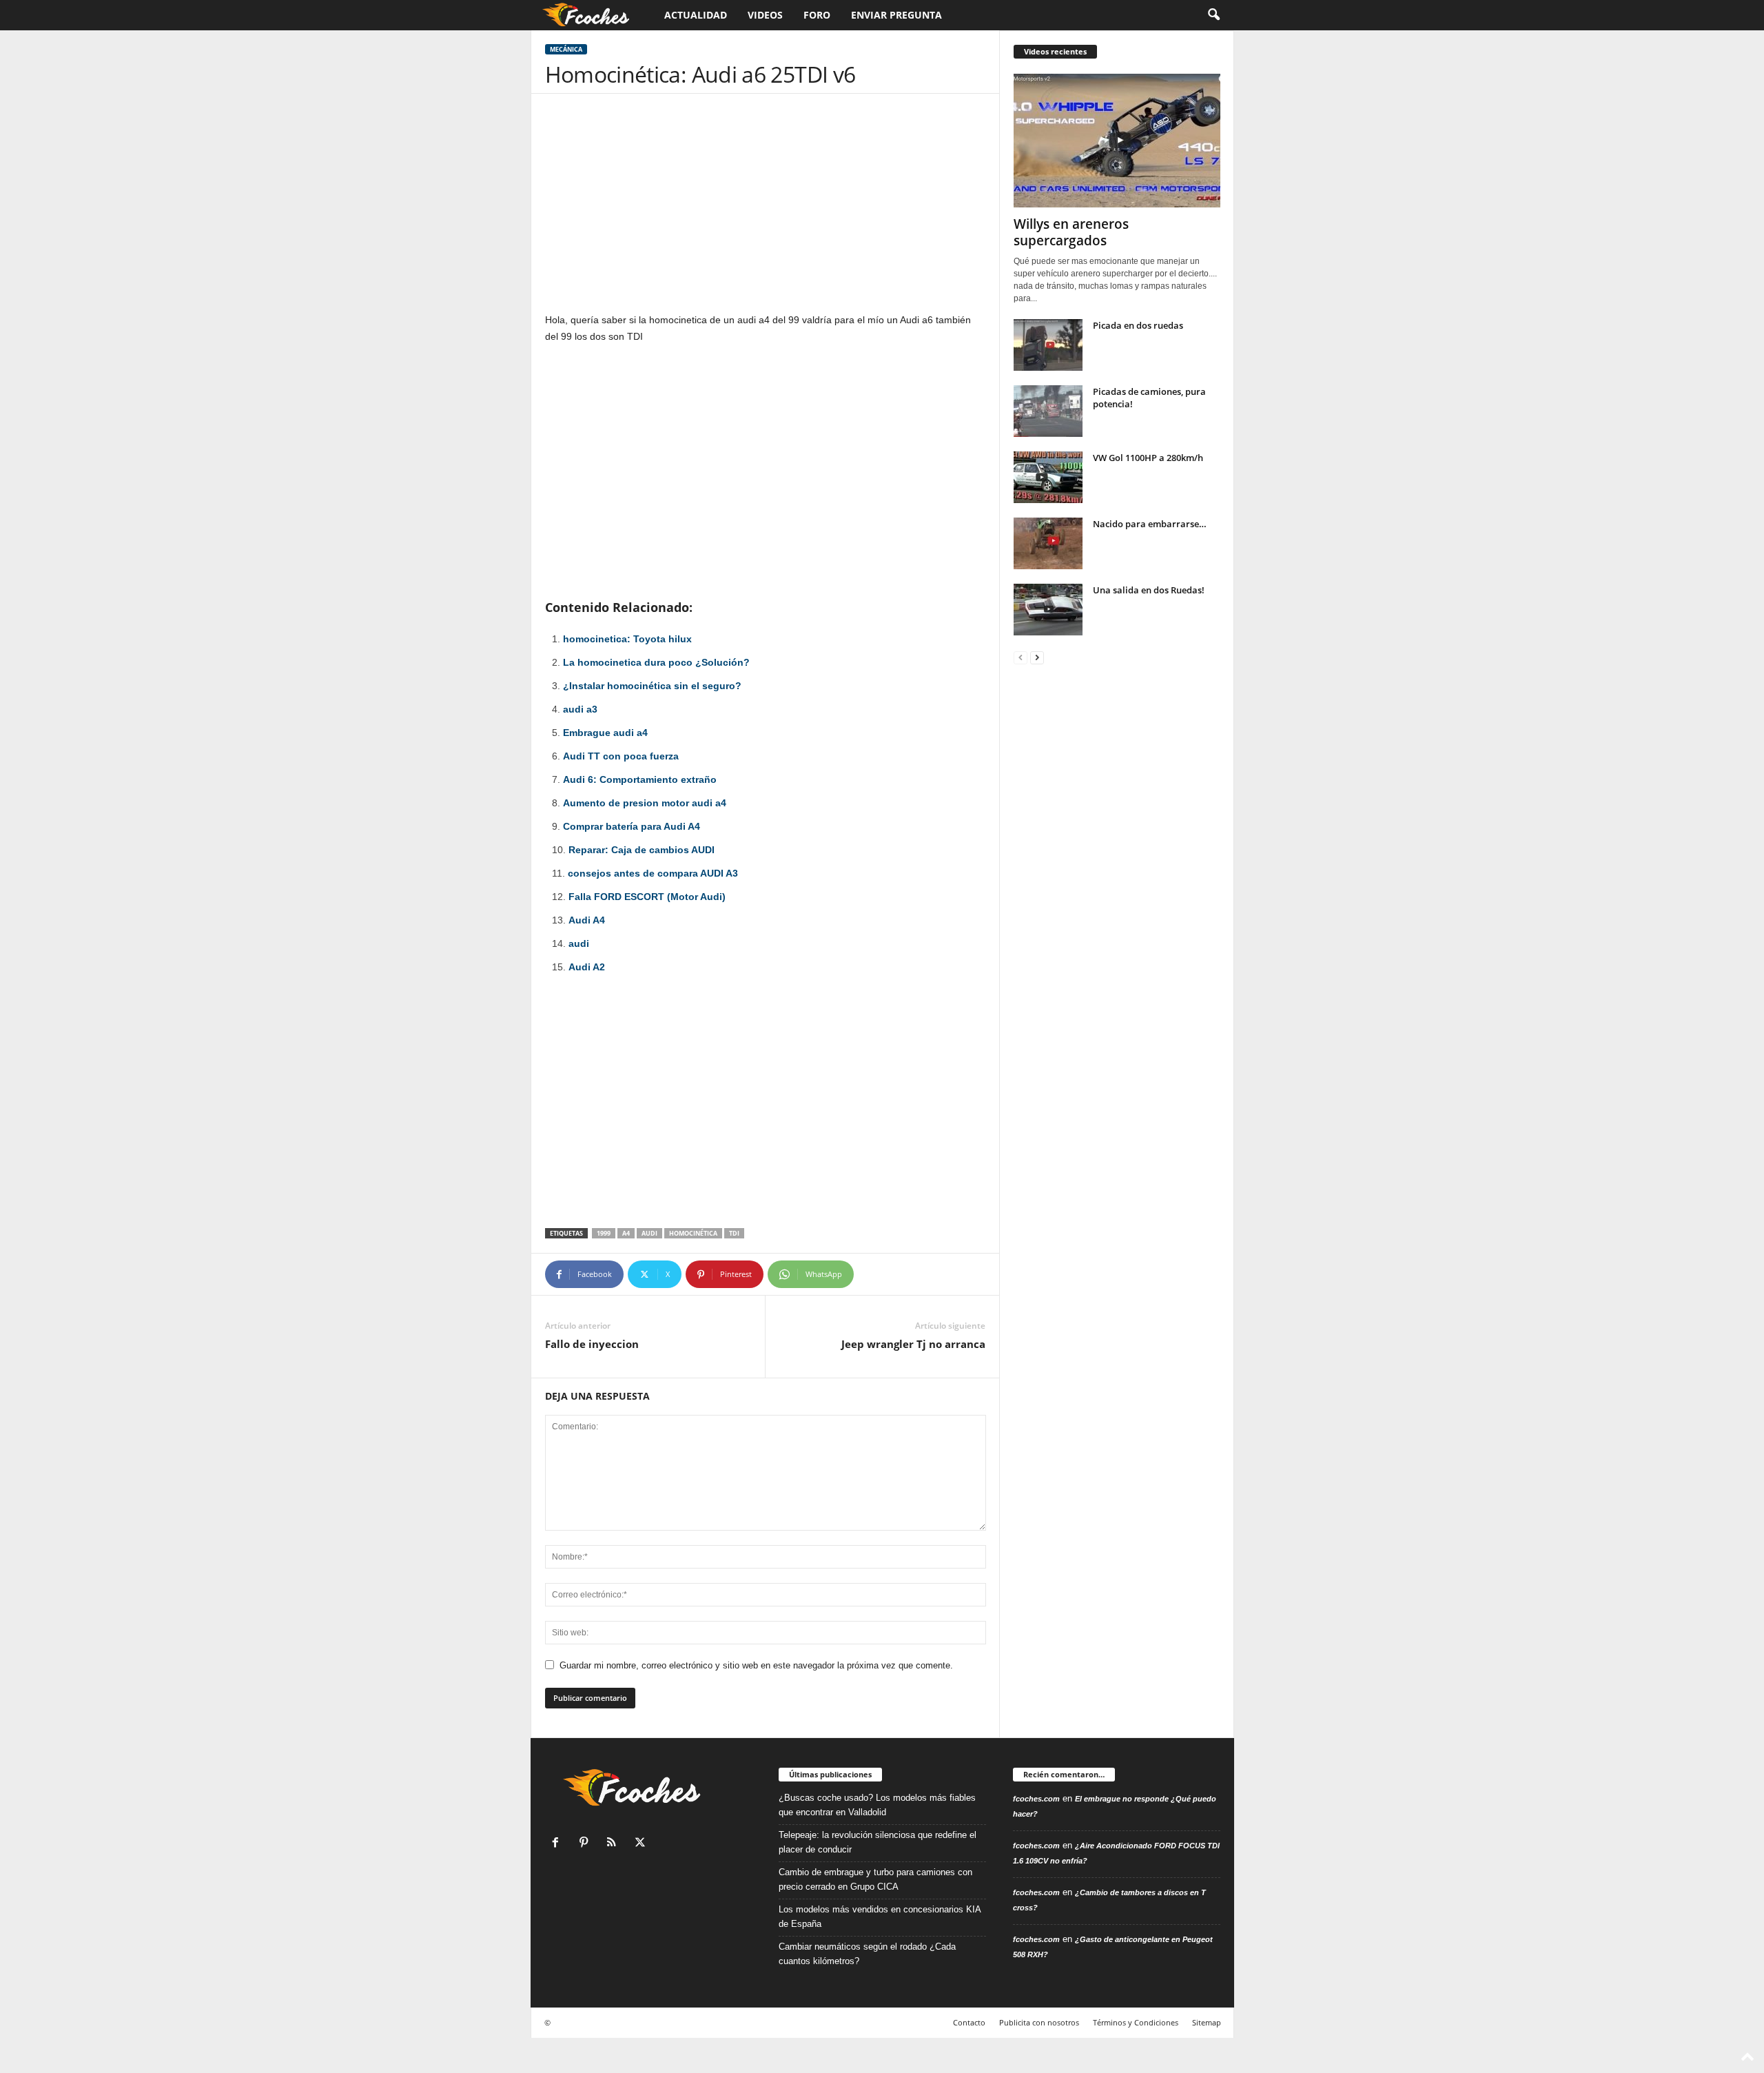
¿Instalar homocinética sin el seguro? (652, 686)
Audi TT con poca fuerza (621, 756)
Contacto (969, 2022)
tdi (734, 1233)
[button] (1213, 15)
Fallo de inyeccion (592, 1344)
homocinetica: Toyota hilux (627, 639)
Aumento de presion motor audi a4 (645, 803)
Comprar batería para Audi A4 (632, 826)
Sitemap (1207, 2022)
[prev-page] (1021, 657)
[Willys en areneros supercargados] (1117, 141)
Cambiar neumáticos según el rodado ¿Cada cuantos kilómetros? (867, 1954)
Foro (817, 15)
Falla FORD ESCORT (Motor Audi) (647, 897)
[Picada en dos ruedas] (1048, 345)
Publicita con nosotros (1039, 2022)
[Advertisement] (766, 210)
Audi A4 (587, 920)
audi (579, 943)
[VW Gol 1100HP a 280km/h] (1048, 477)
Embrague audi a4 (605, 733)
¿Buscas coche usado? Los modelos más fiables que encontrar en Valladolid (877, 1805)
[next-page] (1037, 657)
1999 (604, 1233)
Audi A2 (587, 967)
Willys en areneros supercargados (1071, 232)
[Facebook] (558, 1844)
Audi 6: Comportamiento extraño (640, 779)
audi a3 (580, 709)
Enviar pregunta (896, 15)
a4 (626, 1233)
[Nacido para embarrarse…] (1048, 543)
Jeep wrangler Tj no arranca (913, 1344)
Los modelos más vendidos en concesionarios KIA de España (880, 1917)
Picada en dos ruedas (1138, 325)
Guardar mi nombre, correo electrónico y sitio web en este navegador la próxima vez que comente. (756, 1665)
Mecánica (566, 49)
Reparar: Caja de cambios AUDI (642, 850)
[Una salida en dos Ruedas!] (1048, 610)
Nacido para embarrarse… (1150, 524)
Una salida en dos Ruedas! (1149, 590)
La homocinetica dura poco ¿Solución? (656, 662)
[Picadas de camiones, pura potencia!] (1048, 411)
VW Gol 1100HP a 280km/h (1148, 458)
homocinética (693, 1233)
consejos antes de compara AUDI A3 (653, 873)
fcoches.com (1036, 1799)
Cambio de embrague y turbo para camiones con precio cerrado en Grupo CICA (875, 1879)
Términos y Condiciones (1136, 2022)
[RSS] (615, 1844)
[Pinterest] (587, 1844)
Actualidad (696, 15)
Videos (765, 15)
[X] (642, 1844)
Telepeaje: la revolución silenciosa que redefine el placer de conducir (878, 1842)
